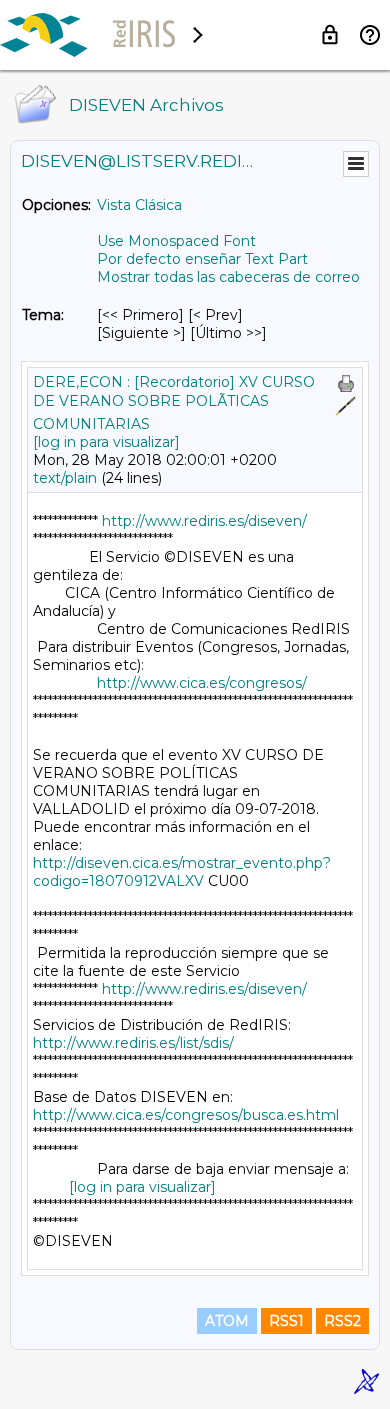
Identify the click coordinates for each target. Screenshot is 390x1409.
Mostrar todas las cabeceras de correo (228, 277)
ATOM (227, 1321)
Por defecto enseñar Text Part (202, 259)
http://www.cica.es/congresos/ (202, 683)
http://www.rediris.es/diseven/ (204, 521)
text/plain (65, 478)
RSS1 (286, 1321)
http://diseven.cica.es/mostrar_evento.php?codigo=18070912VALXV (182, 872)
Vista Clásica (139, 205)
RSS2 (342, 1321)
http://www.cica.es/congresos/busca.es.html (186, 1115)
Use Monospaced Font (176, 241)
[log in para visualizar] (106, 442)
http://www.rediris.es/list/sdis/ (133, 1043)
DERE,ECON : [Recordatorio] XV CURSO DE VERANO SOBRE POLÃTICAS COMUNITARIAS (174, 403)
